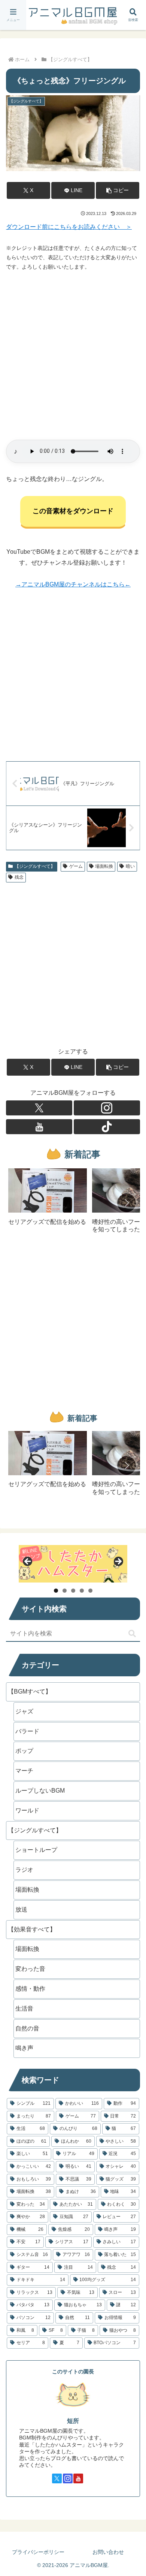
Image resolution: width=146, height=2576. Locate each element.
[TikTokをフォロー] (107, 1127)
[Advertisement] (73, 356)
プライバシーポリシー (38, 2552)
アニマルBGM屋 (73, 15)
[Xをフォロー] (39, 1108)
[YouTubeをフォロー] (39, 1127)
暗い (130, 866)
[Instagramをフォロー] (107, 1108)
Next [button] (118, 1562)
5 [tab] (90, 1591)
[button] (118, 190)
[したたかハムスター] (73, 1564)
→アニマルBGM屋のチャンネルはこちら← (73, 584)
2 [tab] (65, 1591)
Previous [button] (28, 1562)
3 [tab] (73, 1591)
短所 (73, 2421)
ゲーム (76, 866)
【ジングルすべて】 (35, 866)
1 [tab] (56, 1591)
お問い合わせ (108, 2552)
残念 (19, 877)
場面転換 (104, 866)
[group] (48, 1203)
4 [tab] (82, 1591)
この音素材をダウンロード (73, 511)
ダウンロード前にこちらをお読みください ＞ (69, 227)
